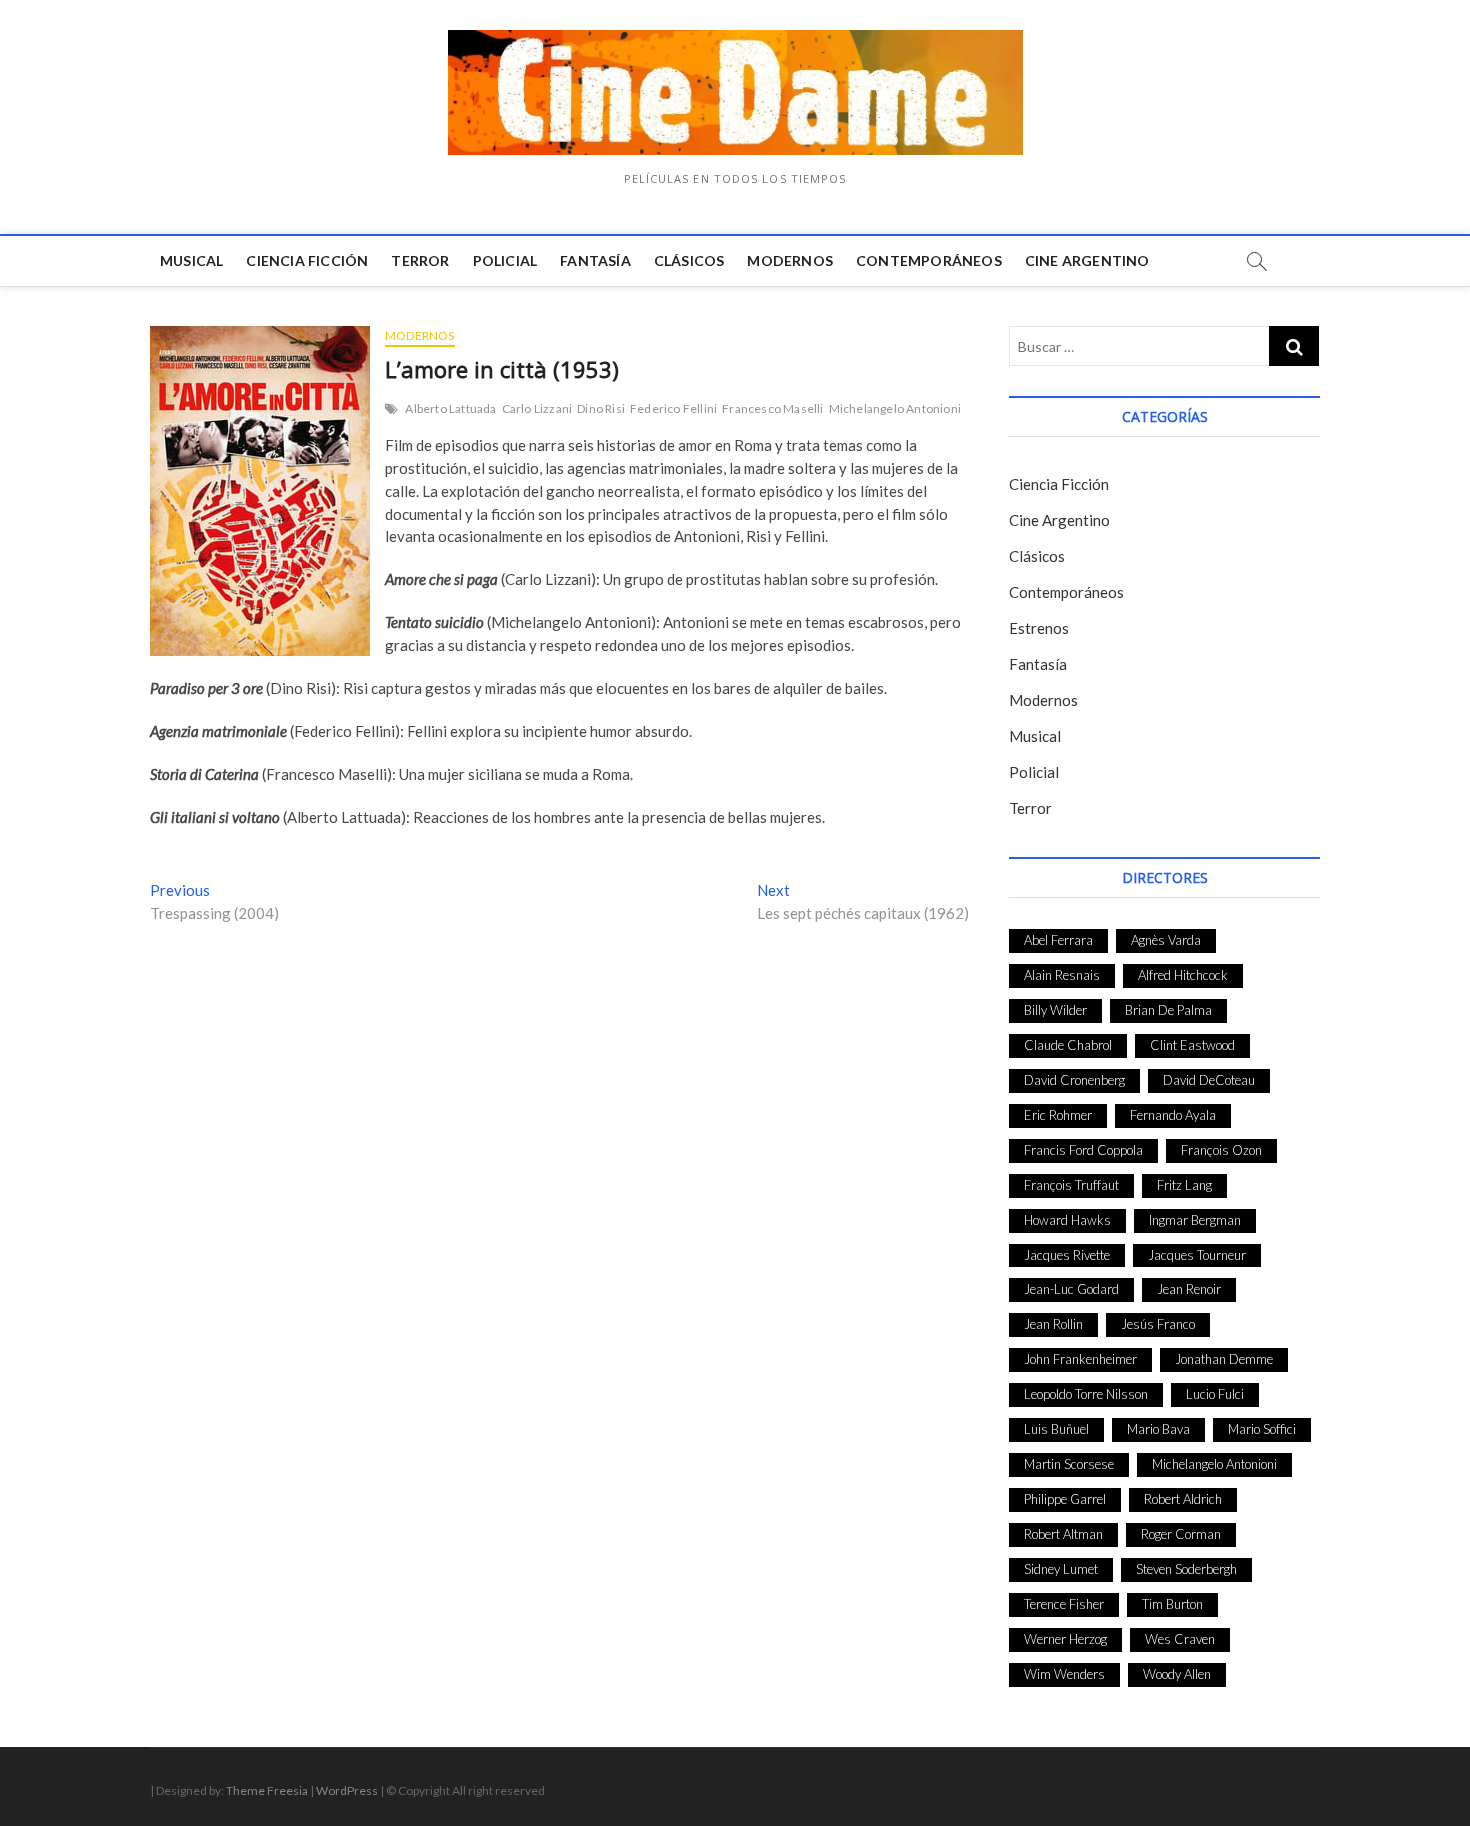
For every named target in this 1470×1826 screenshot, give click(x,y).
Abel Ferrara (1058, 940)
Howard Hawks (1067, 1220)
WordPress (347, 1790)
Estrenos (1039, 628)
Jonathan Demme (1224, 1359)
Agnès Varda (1166, 940)
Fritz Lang (1184, 1185)
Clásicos (689, 260)
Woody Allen (1177, 1674)
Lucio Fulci (1215, 1394)
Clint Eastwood (1192, 1045)
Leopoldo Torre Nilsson (1086, 1394)
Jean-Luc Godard (1071, 1289)
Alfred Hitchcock (1183, 975)
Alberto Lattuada (450, 408)
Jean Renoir (1189, 1289)
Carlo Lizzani (537, 408)
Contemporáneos (929, 260)
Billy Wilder (1055, 1010)
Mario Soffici (1262, 1429)
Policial (505, 260)
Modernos (790, 260)
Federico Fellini (673, 408)
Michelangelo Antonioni (895, 408)
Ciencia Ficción (307, 260)
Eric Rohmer (1058, 1115)
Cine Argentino (1087, 260)
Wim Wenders (1064, 1674)
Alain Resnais (1062, 975)
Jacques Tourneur (1197, 1255)
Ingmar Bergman (1195, 1220)
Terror (420, 260)
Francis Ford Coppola (1083, 1150)
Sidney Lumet (1061, 1569)
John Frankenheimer (1080, 1359)
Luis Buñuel (1056, 1429)
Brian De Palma (1168, 1010)
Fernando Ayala (1173, 1115)
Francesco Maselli (772, 408)
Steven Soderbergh (1186, 1569)
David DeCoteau (1209, 1080)
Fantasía (595, 260)
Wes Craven (1180, 1639)
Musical (191, 260)
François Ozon (1221, 1150)
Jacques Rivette (1067, 1255)
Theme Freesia (267, 1790)
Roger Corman (1181, 1534)
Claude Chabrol (1068, 1045)
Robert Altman (1063, 1534)
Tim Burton (1172, 1604)
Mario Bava (1158, 1429)
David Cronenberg (1074, 1080)
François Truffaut (1071, 1185)
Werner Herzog (1065, 1639)
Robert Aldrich (1183, 1499)
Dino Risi (601, 408)
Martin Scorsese (1069, 1464)
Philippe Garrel (1065, 1499)
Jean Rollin (1053, 1324)
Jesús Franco (1158, 1324)
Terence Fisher (1064, 1604)
